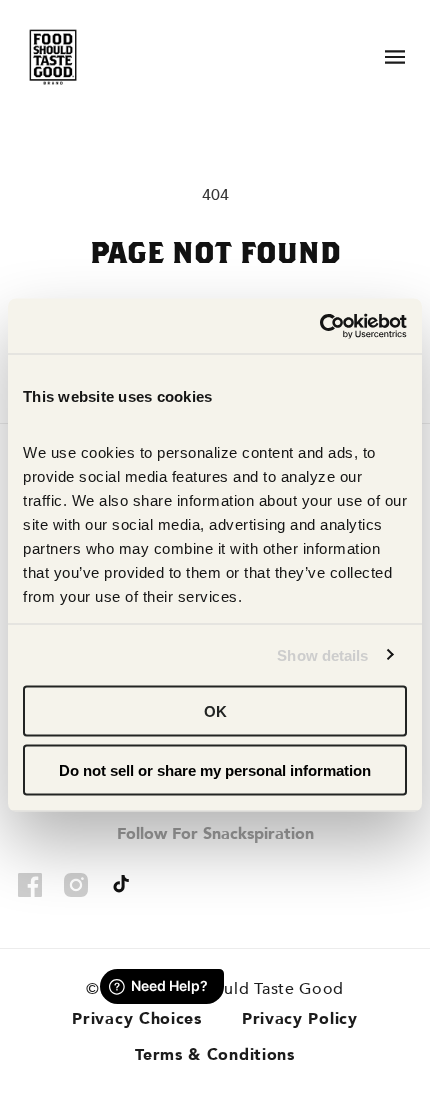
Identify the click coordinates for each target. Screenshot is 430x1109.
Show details (322, 655)
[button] (395, 57)
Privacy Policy (300, 1019)
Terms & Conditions (215, 1055)
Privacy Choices (137, 1019)
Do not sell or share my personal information (215, 769)
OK (215, 711)
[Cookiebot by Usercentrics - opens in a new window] (319, 326)
